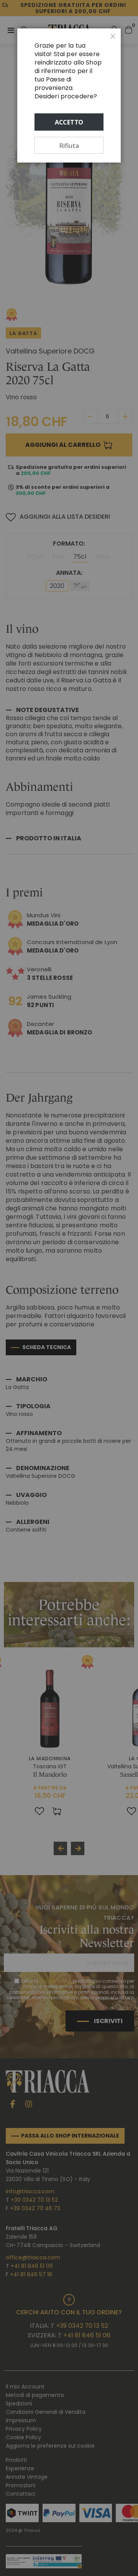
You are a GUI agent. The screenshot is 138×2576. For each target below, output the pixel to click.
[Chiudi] (113, 37)
